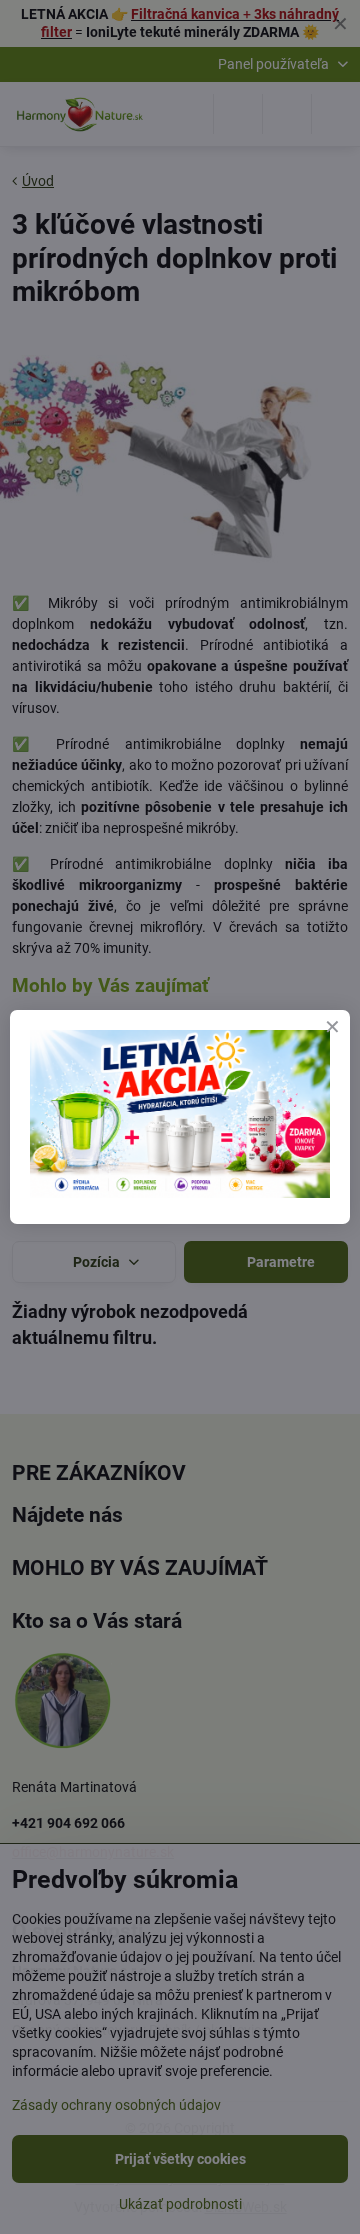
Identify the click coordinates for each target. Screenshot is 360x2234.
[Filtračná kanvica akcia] (180, 1193)
